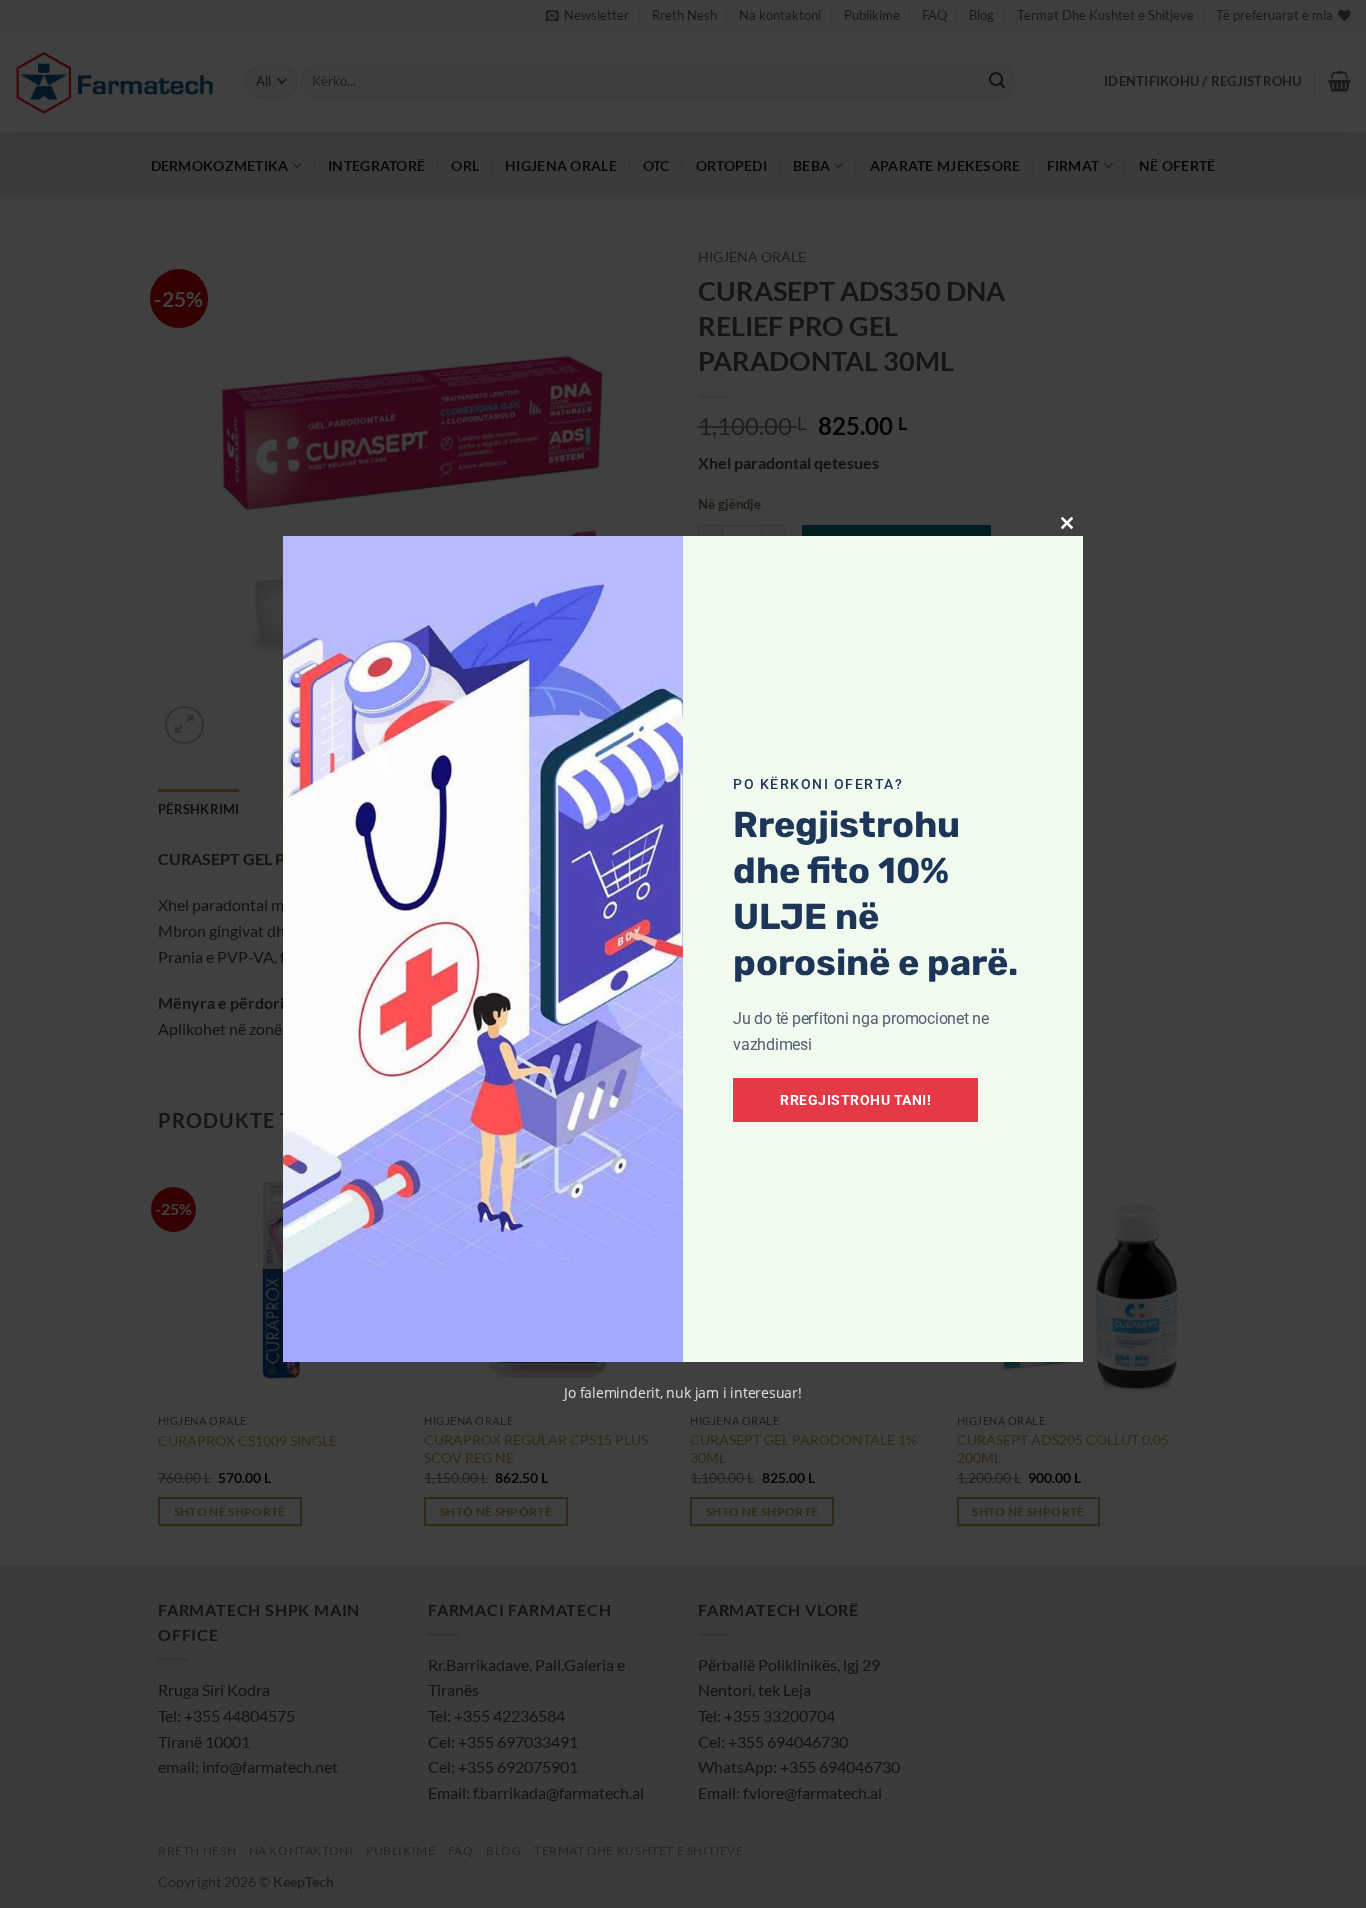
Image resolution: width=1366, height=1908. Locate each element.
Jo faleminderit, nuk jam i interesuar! (683, 1392)
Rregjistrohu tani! (855, 1100)
